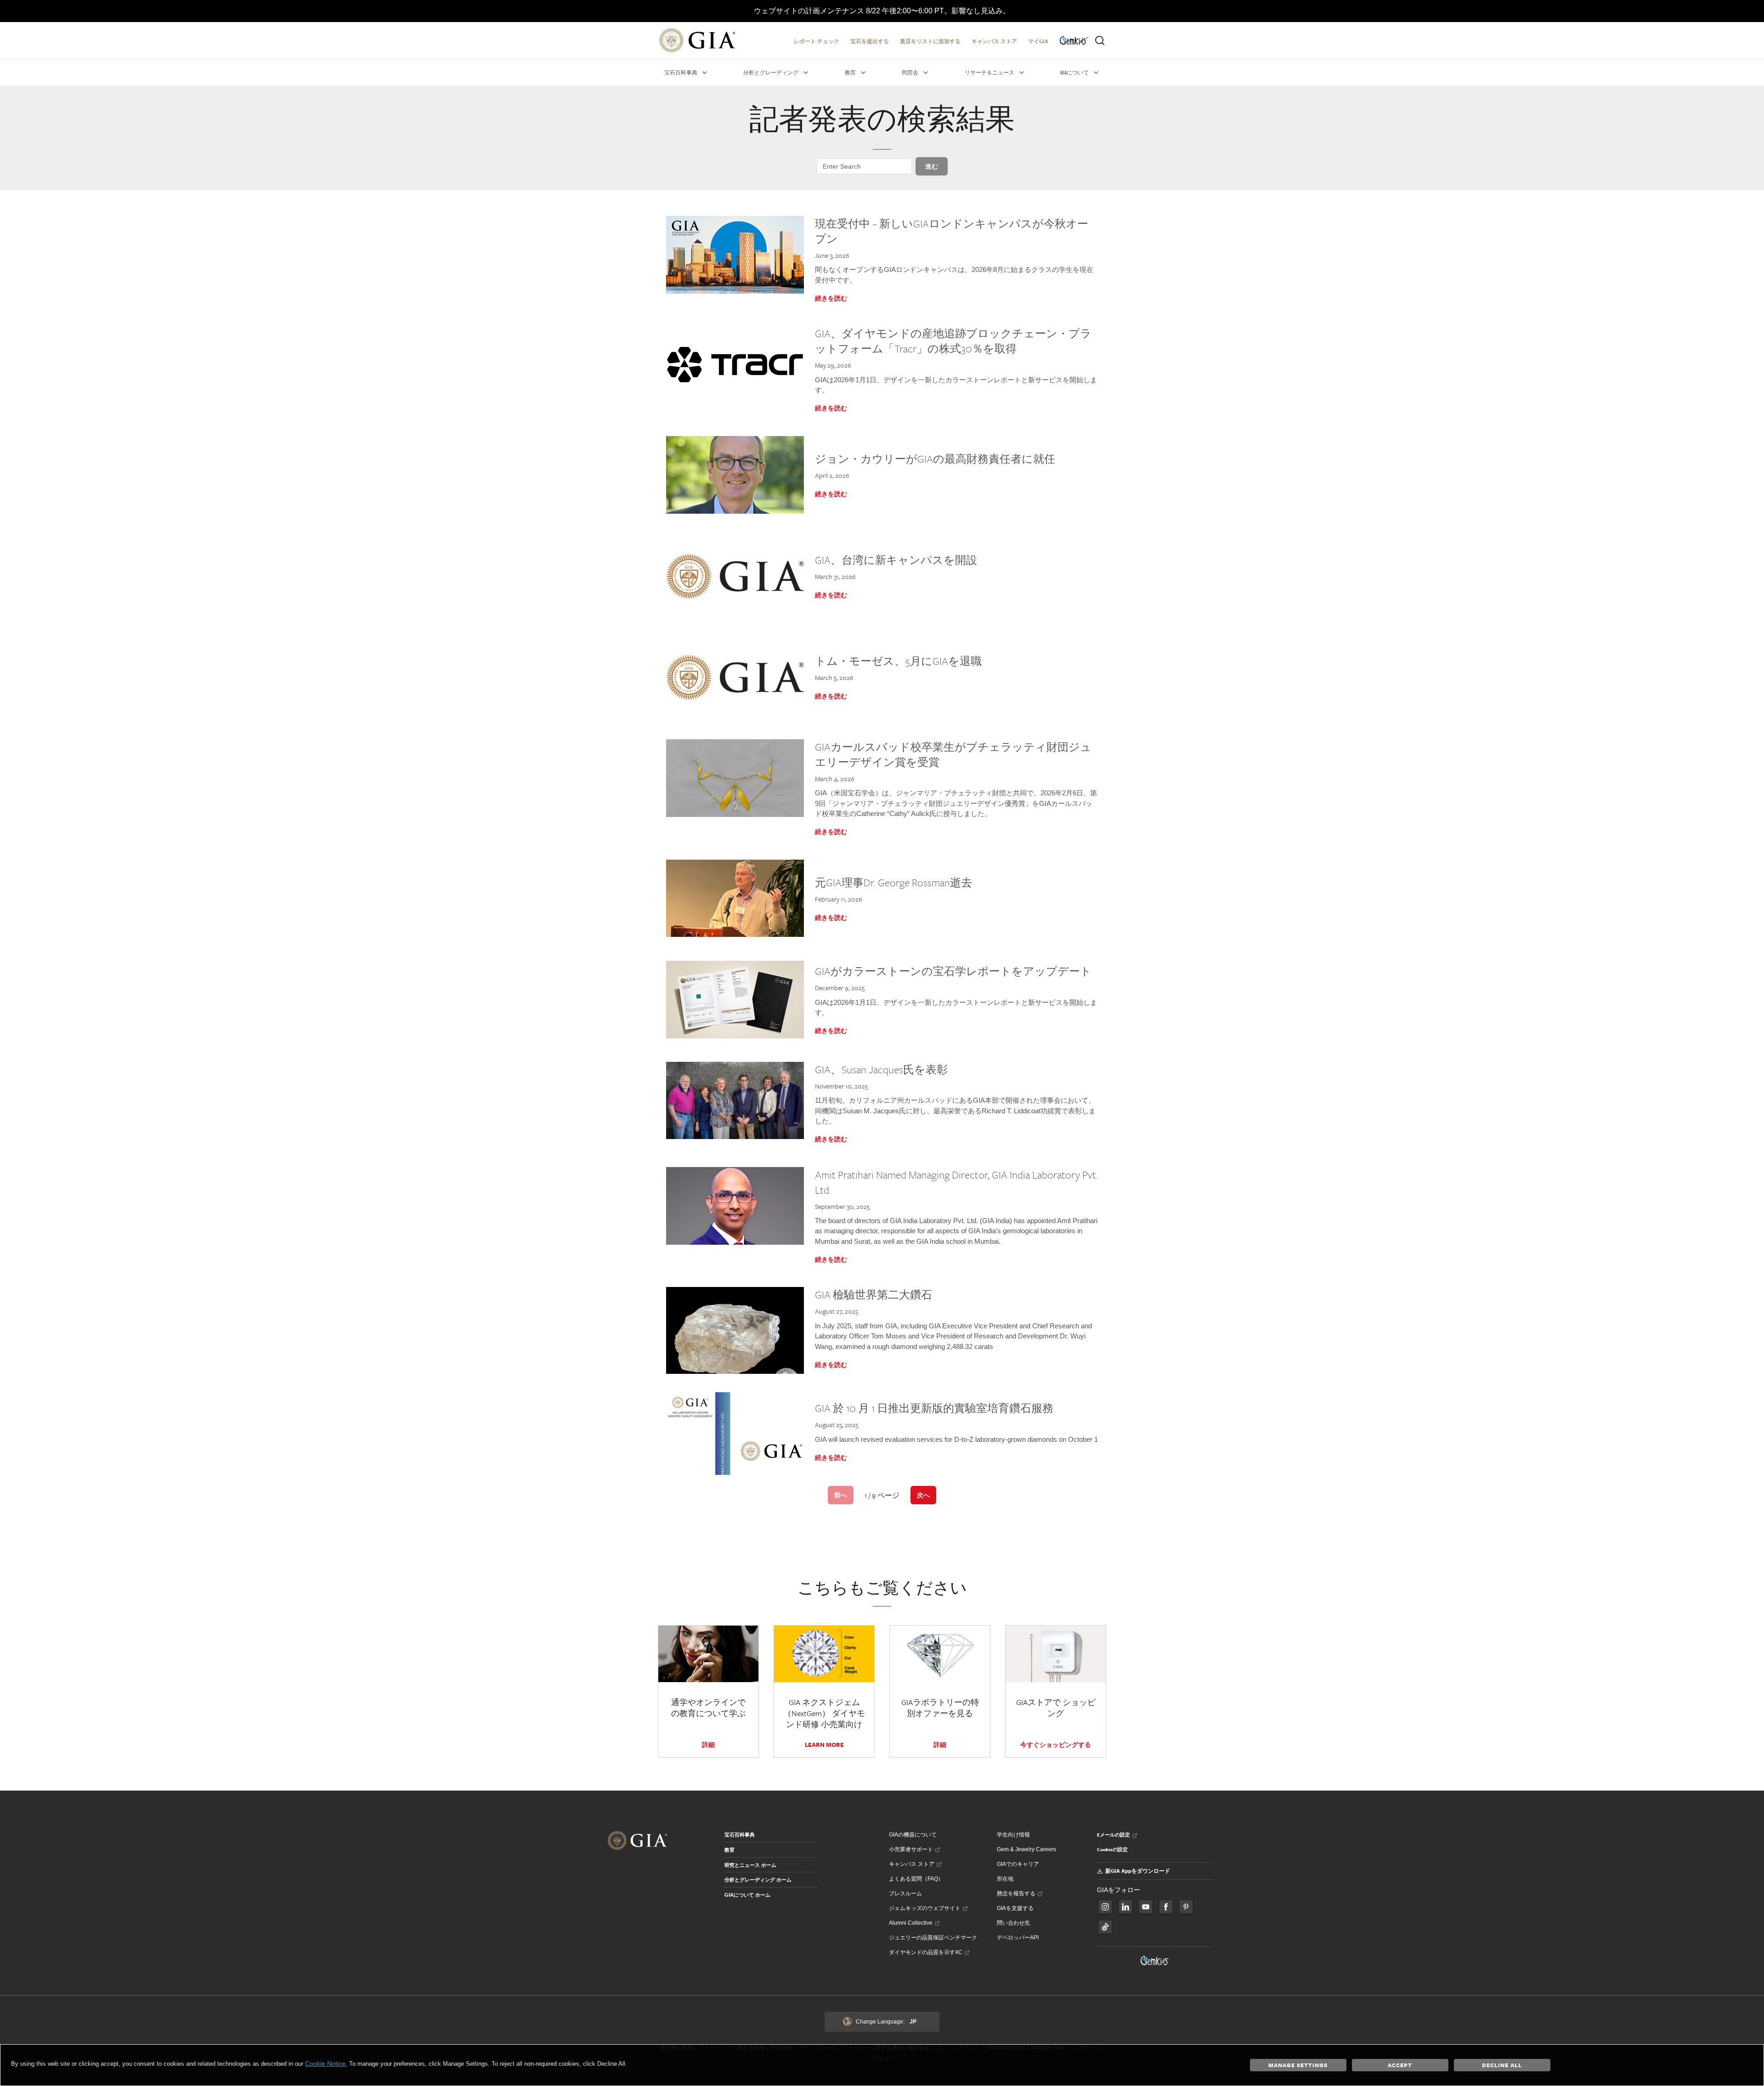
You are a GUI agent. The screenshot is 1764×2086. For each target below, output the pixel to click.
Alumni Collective (911, 1923)
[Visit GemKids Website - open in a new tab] (1155, 1961)
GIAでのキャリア (1018, 1864)
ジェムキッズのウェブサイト (925, 1908)
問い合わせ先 (1013, 1923)
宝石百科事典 (740, 1835)
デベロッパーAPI (1018, 1938)
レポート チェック (817, 41)
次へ (923, 1495)
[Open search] (1100, 40)
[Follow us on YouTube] (1146, 1907)
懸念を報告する (1016, 1893)
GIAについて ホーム (747, 1895)
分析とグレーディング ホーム (758, 1880)
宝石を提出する (870, 41)
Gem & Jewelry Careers (1026, 1849)
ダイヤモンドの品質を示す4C (926, 1952)
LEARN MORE (824, 1745)
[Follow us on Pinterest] (1186, 1907)
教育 (729, 1850)
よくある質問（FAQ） (916, 1879)
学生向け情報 (1013, 1835)
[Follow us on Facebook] (1105, 1907)
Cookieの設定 (1112, 1849)
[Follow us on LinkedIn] (1125, 1907)
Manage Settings (1298, 2065)
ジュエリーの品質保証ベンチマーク (933, 1938)
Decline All (1502, 2065)
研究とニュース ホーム (750, 1865)
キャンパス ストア (994, 41)
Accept (1400, 2065)
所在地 (1005, 1879)
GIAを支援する (1015, 1908)
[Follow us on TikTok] (1105, 1927)
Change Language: (886, 2022)
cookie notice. (326, 2063)
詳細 (708, 1745)
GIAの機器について (913, 1835)
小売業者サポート (911, 1849)
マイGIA (1038, 41)
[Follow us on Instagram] (1166, 1907)
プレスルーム (905, 1893)
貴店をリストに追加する (930, 41)
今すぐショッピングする (1056, 1745)
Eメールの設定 (1114, 1835)
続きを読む (831, 298)
